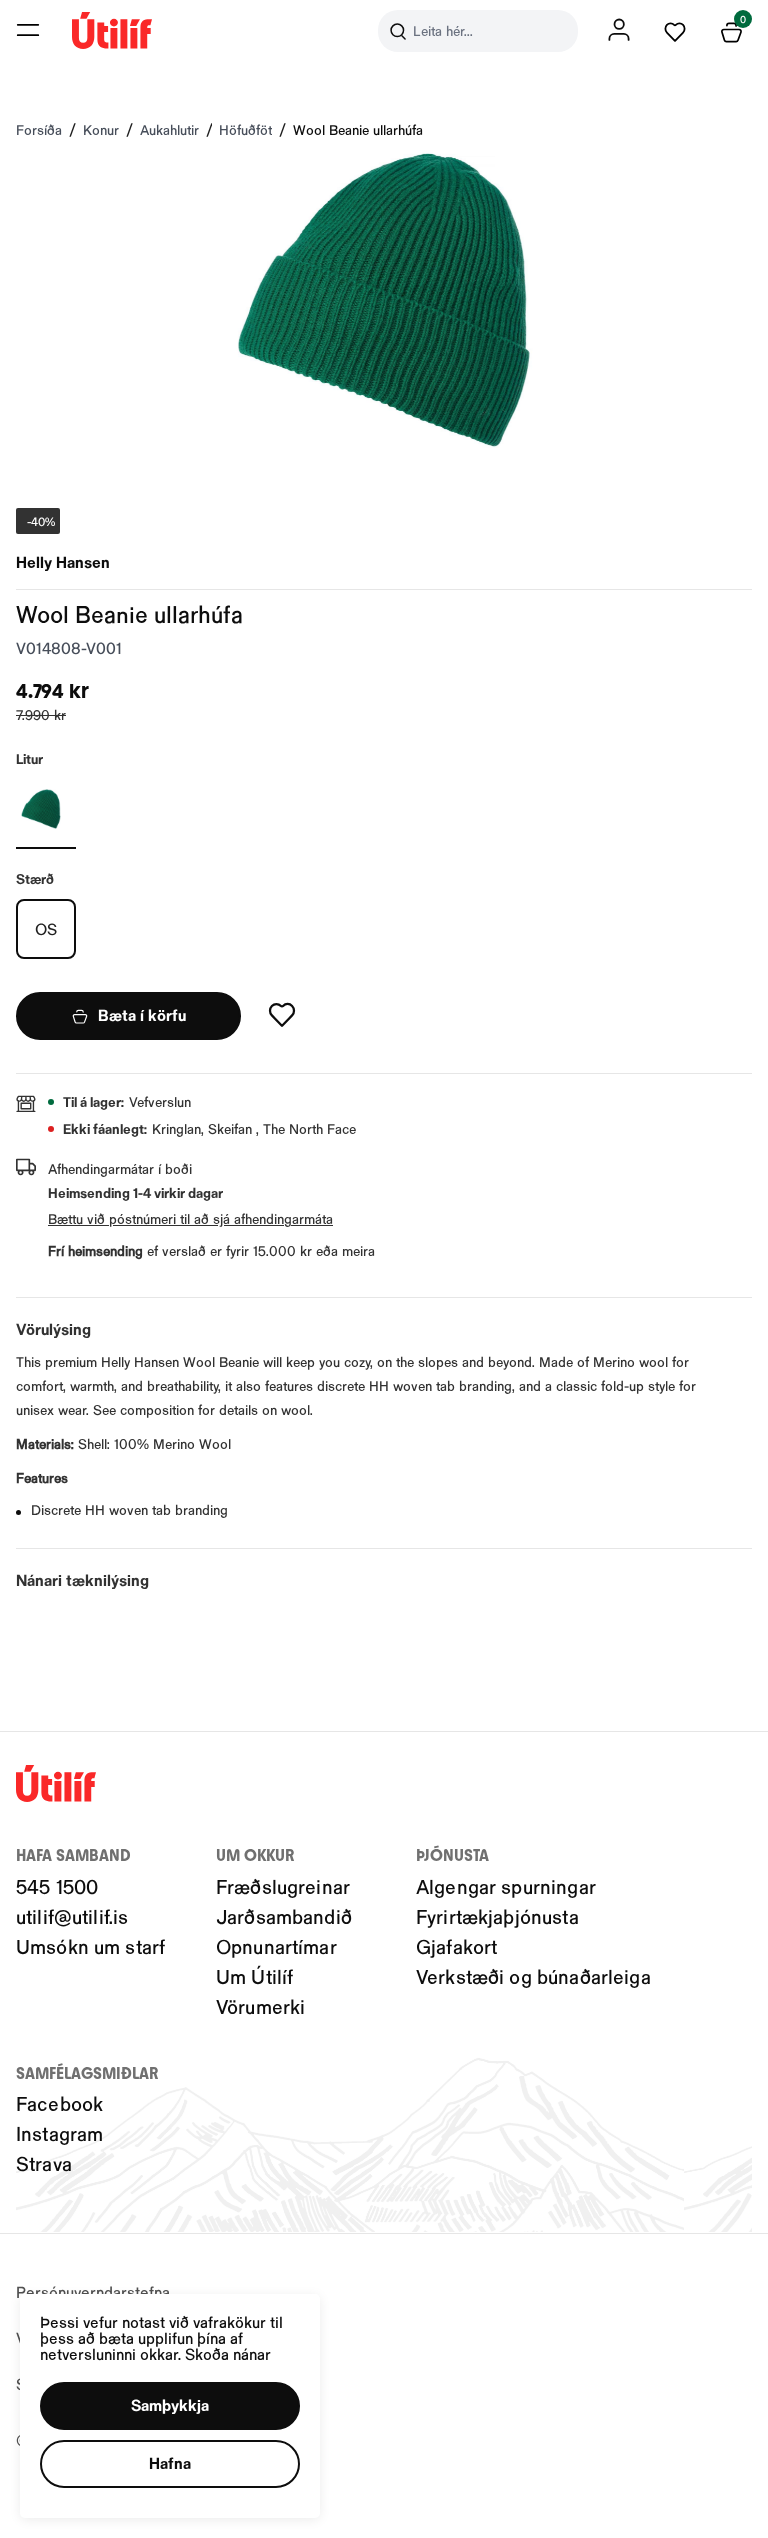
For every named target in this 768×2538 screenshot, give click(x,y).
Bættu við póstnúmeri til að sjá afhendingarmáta (190, 1218)
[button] (28, 30)
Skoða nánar (228, 2353)
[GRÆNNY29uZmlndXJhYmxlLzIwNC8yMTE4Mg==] (46, 809)
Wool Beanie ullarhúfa (358, 129)
